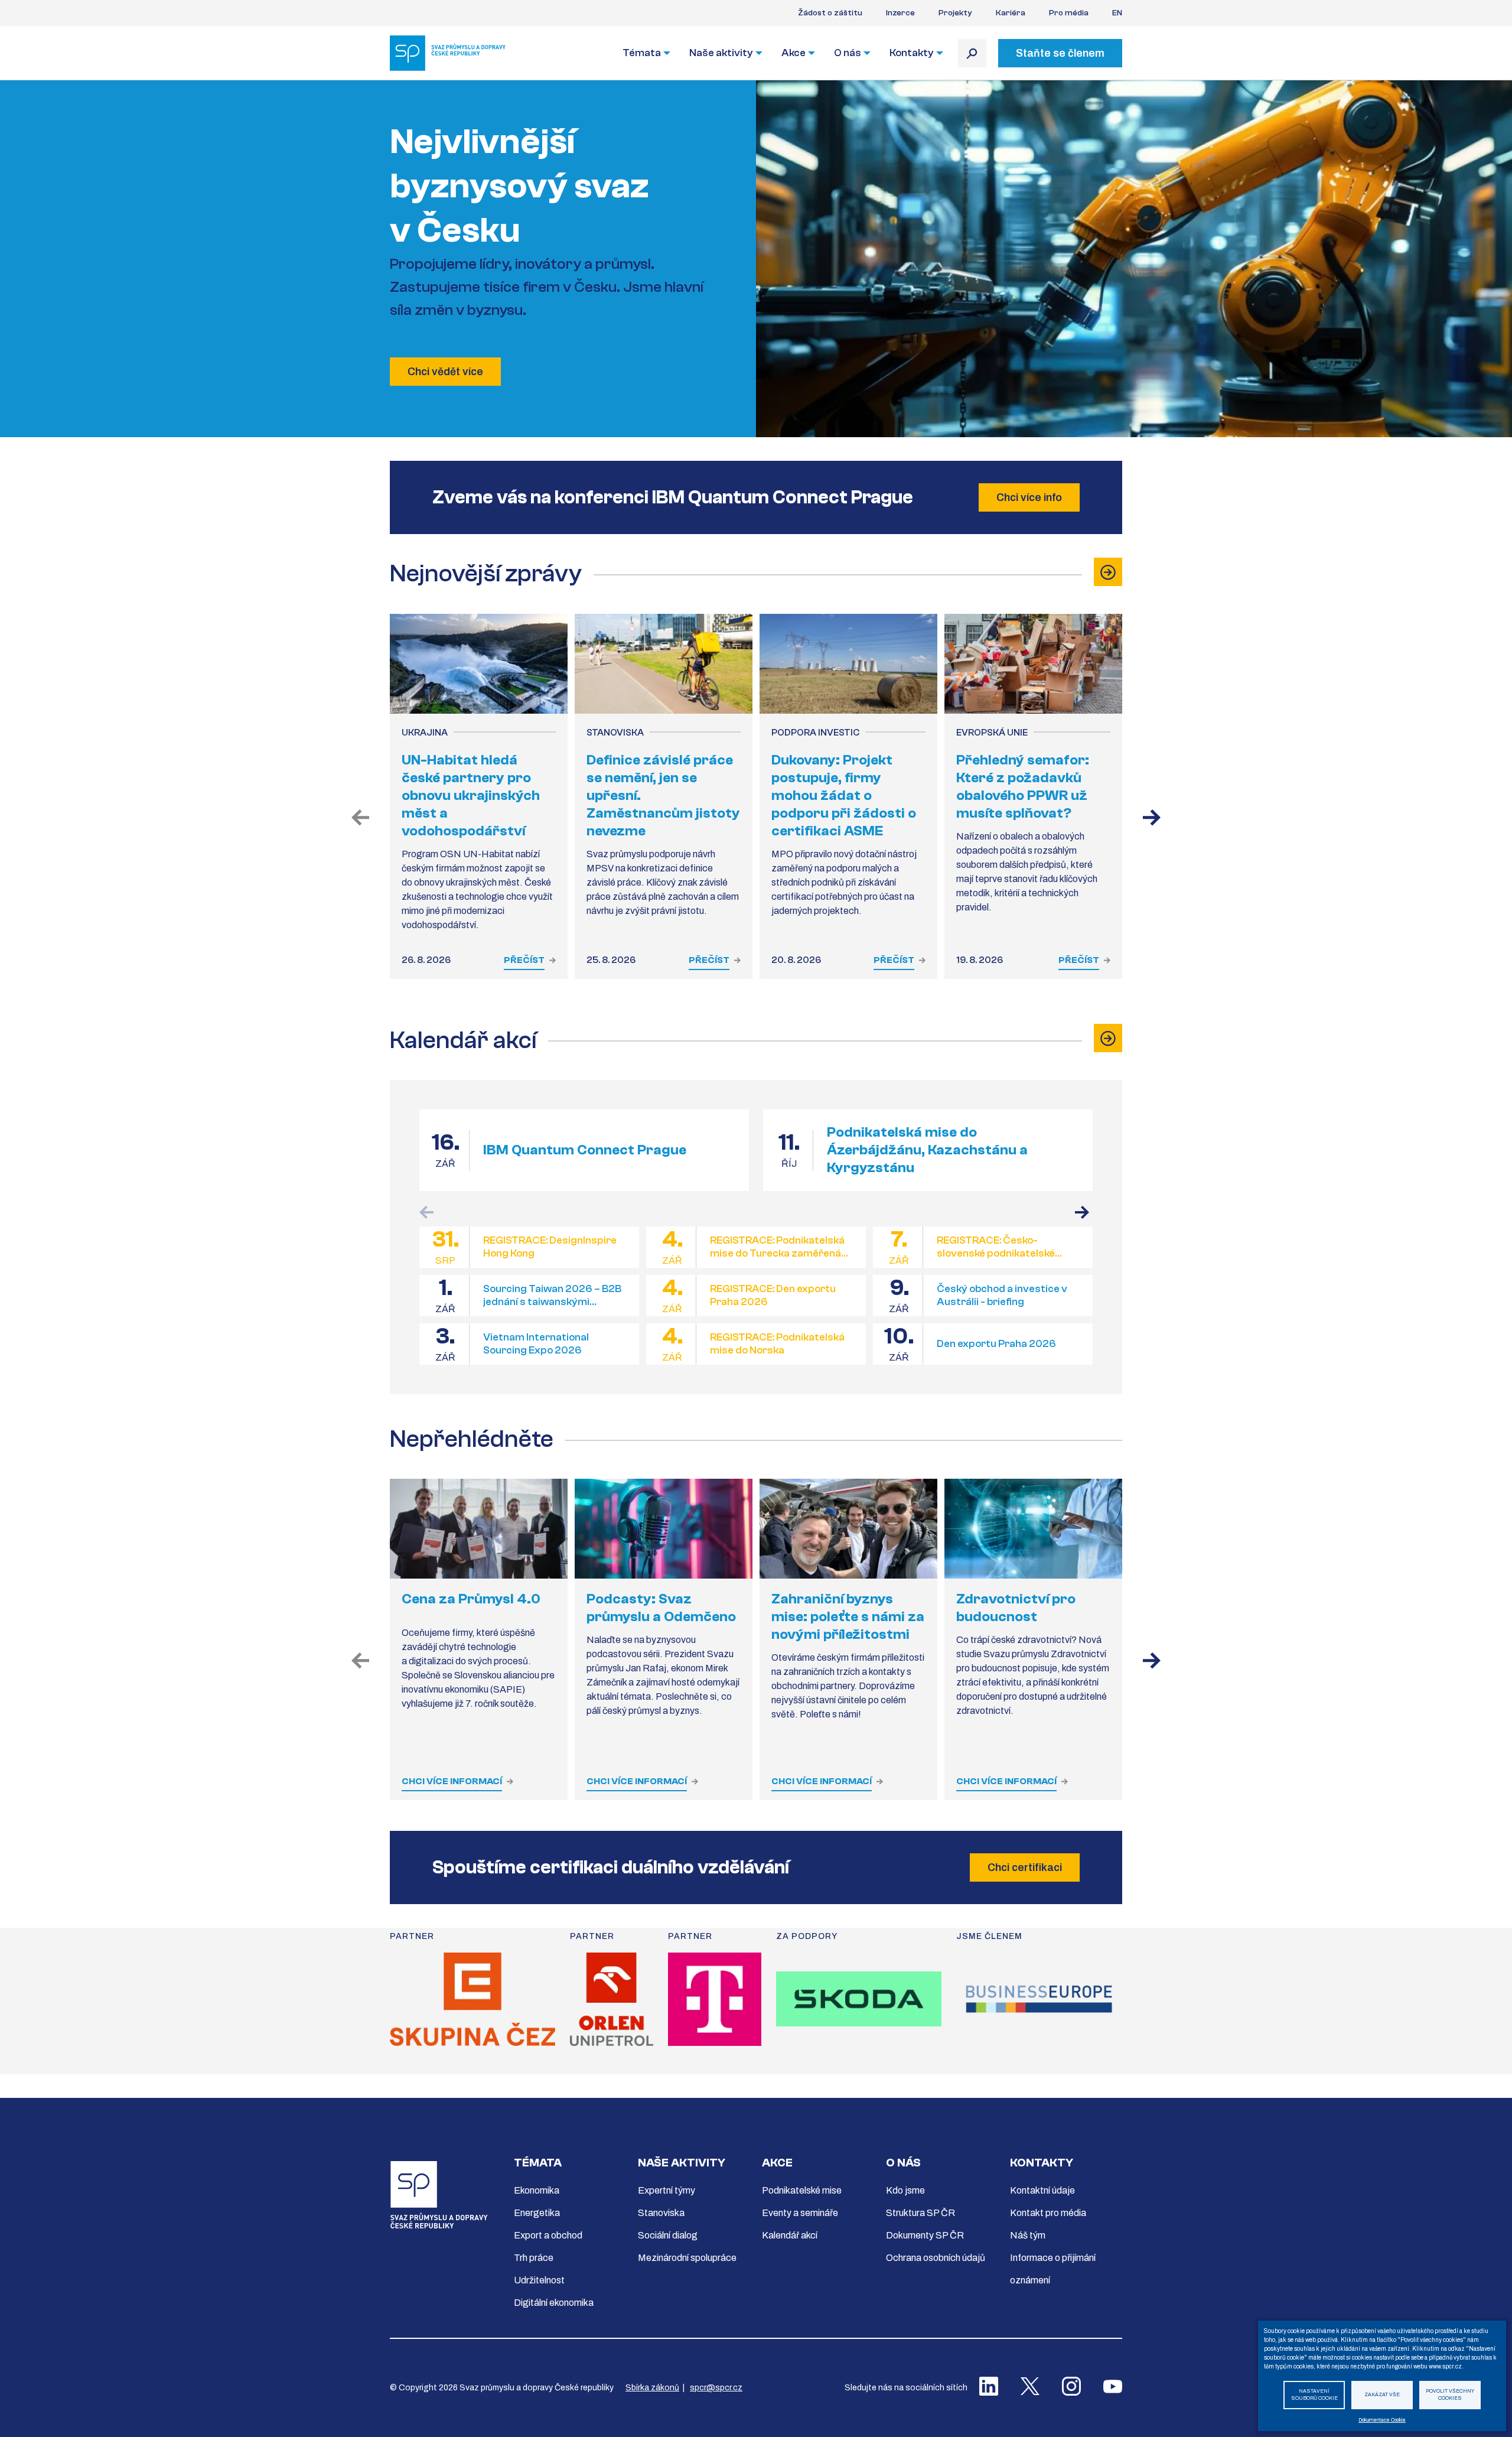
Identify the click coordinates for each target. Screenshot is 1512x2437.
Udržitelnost (539, 2280)
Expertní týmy (667, 2190)
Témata (642, 53)
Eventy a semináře (800, 2213)
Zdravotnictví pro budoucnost (1016, 1608)
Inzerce (900, 13)
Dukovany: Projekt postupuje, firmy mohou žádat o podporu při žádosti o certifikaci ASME (844, 795)
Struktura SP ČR (920, 2213)
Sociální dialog (668, 2235)
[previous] (360, 1662)
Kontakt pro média (1048, 2213)
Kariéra (1011, 13)
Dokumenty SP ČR (925, 2235)
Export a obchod (548, 2235)
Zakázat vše (1382, 2395)
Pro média (1069, 13)
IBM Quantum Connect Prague (585, 1150)
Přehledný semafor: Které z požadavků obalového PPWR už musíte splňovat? (1023, 787)
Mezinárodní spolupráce (687, 2258)
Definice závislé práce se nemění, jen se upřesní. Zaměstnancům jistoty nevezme (663, 795)
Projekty (955, 13)
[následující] (1152, 819)
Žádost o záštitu (830, 13)
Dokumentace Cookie (1382, 2420)
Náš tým (1028, 2235)
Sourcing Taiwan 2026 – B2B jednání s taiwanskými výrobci (552, 1296)
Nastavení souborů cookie (1314, 2395)
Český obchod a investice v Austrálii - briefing (1002, 1296)
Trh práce (534, 2258)
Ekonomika (537, 2190)
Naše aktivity (721, 53)
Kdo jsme (905, 2190)
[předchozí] (360, 819)
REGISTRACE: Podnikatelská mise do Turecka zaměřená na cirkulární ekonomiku (777, 1247)
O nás (848, 53)
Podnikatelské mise (802, 2190)
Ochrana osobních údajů (936, 2258)
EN (1117, 13)
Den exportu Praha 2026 (996, 1344)
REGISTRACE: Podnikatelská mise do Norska (777, 1344)
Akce (794, 53)
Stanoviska (661, 2213)
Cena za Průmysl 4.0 (471, 1599)
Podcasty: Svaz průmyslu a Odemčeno (661, 1608)
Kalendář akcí (790, 2235)
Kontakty (912, 53)
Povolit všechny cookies (1450, 2395)
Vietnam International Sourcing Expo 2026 (536, 1344)
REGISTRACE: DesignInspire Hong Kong (550, 1247)
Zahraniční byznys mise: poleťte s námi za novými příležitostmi (848, 1617)
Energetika (537, 2213)
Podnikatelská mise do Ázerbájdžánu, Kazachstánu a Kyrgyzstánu (927, 1150)
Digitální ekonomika (554, 2303)
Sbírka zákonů (652, 2388)
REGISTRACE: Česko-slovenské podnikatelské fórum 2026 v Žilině (996, 1247)
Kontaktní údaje (1042, 2190)
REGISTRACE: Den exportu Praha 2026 (773, 1296)
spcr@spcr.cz (716, 2388)
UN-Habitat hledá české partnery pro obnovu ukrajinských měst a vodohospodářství (471, 795)
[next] (1152, 1662)
